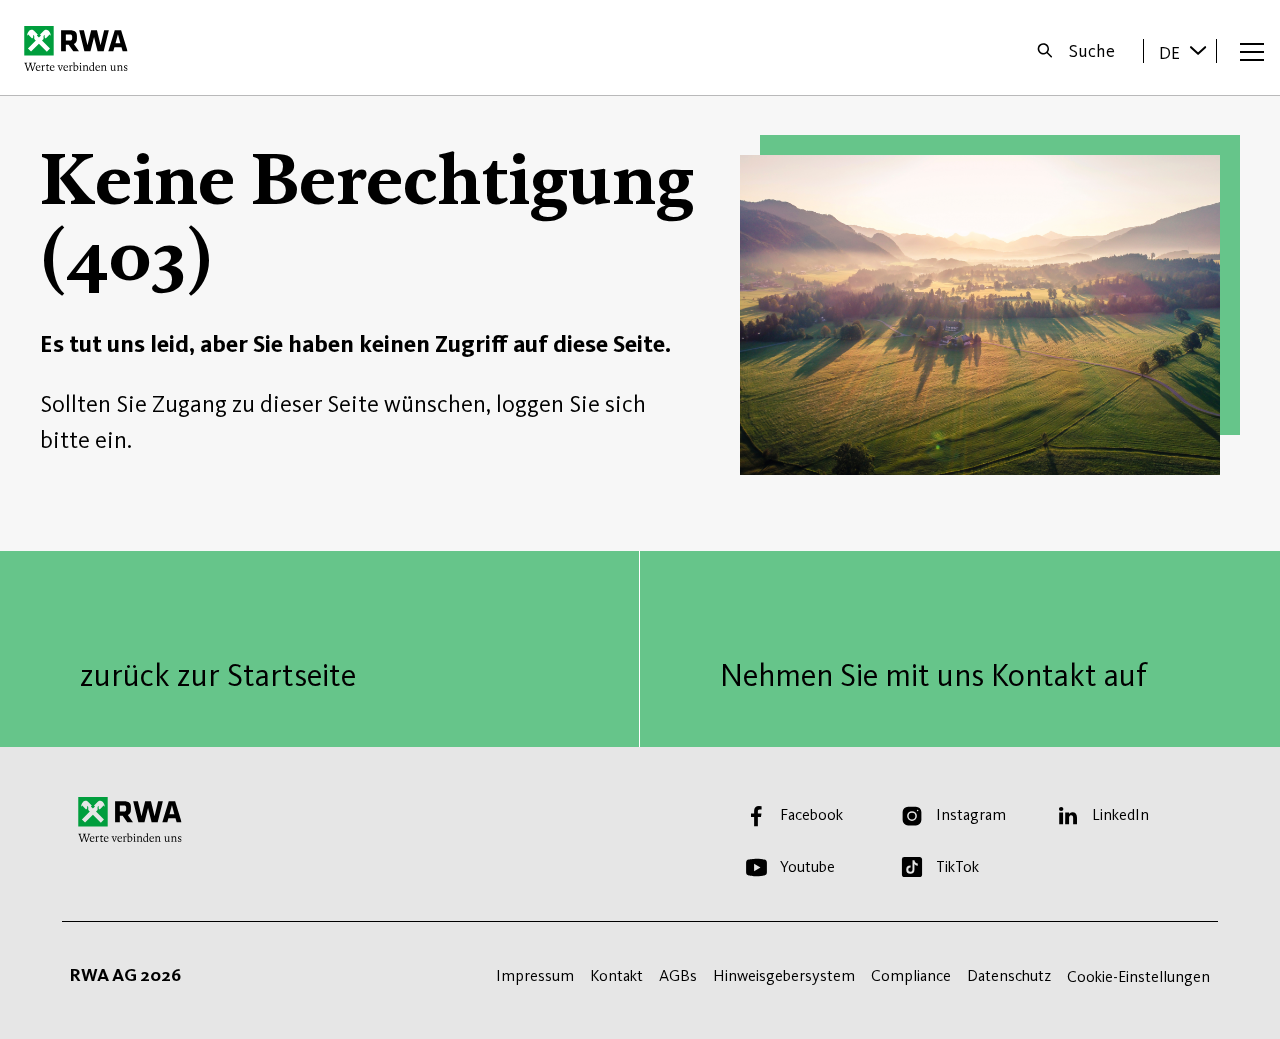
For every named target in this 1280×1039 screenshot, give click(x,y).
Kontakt (616, 975)
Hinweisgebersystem (784, 975)
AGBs (678, 975)
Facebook (811, 814)
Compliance (911, 975)
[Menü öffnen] (1252, 51)
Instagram (971, 814)
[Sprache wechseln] (1198, 50)
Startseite (81, 48)
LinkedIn (1120, 814)
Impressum (535, 975)
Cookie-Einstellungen (1138, 976)
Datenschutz (1009, 975)
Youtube (807, 866)
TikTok (957, 866)
